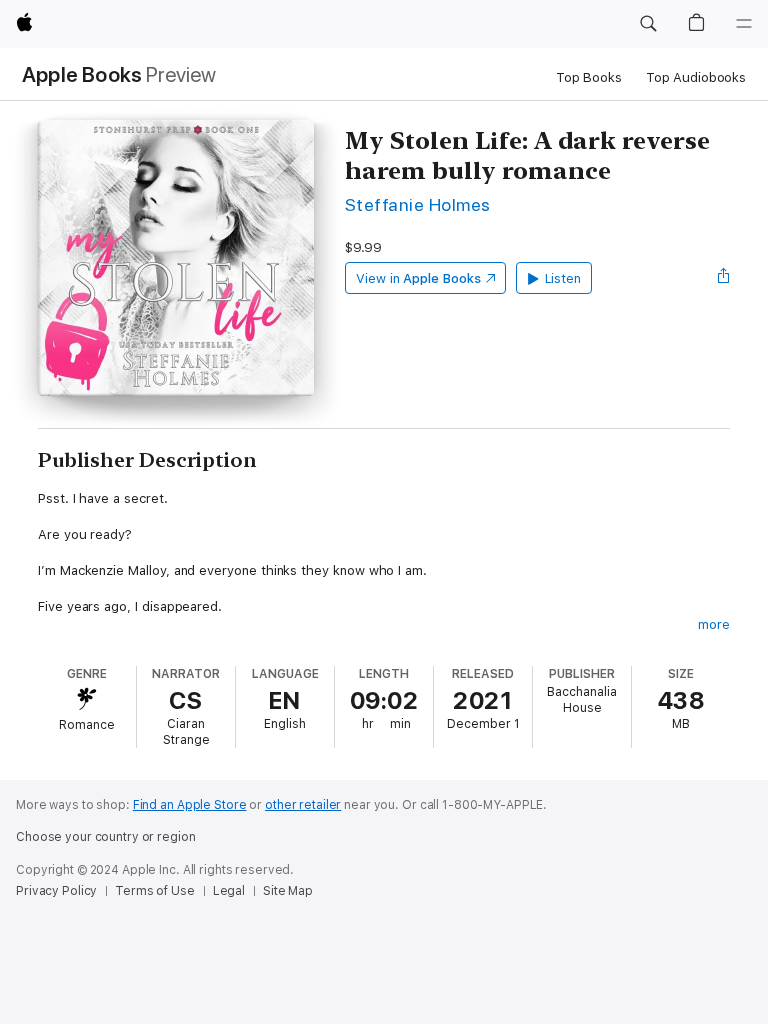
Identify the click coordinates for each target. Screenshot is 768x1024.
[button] (648, 24)
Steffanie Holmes (418, 204)
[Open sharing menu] (724, 278)
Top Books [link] (589, 77)
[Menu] (744, 24)
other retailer (303, 805)
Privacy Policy (56, 891)
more (714, 624)
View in (418, 278)
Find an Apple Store (190, 805)
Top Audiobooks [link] (696, 77)
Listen (563, 278)
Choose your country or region (106, 837)
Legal (229, 891)
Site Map (288, 891)
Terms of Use (155, 891)
